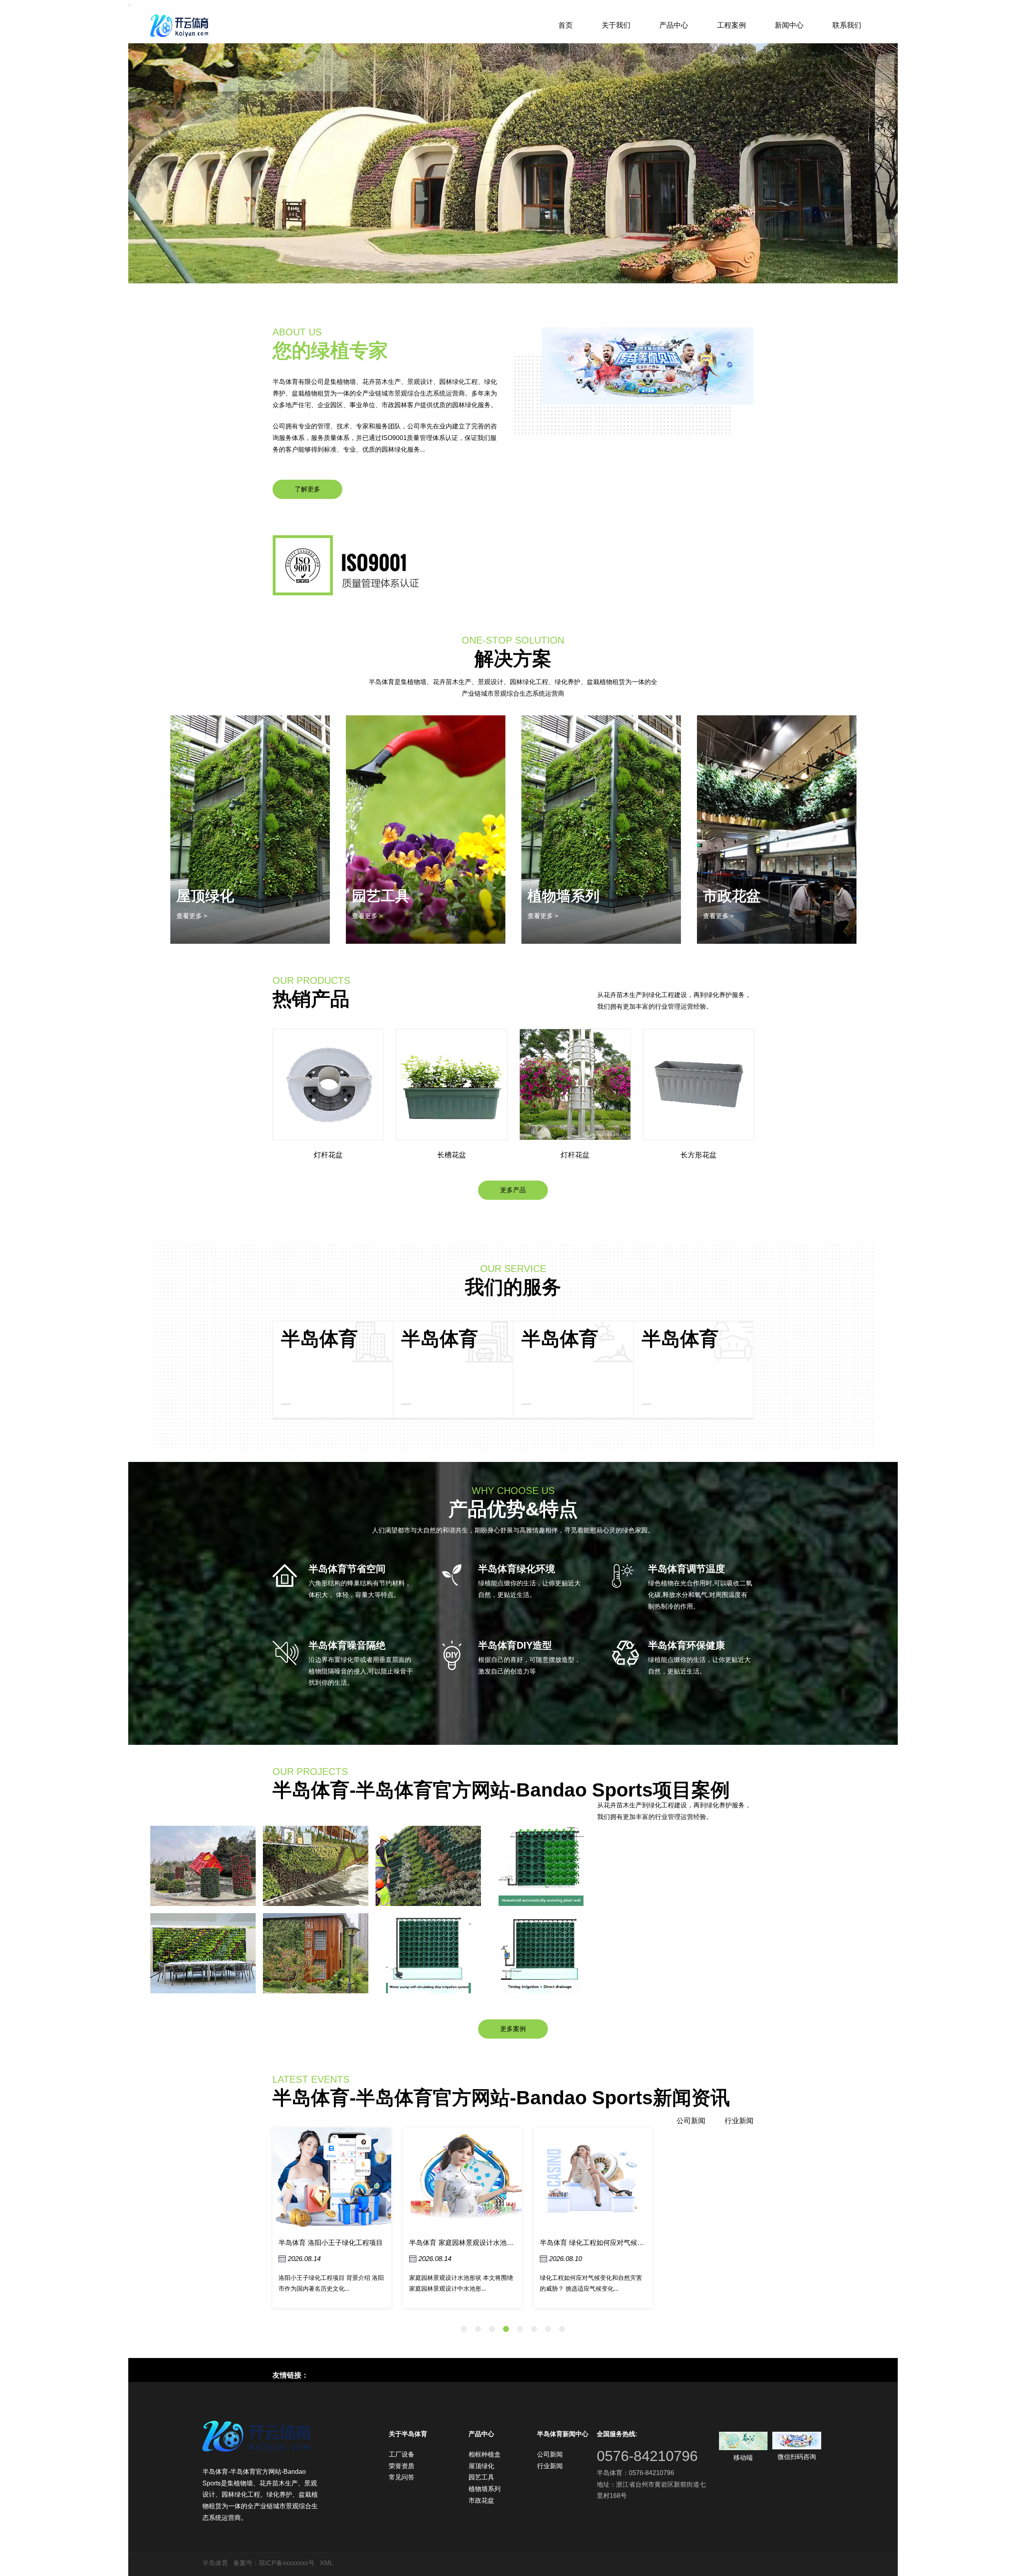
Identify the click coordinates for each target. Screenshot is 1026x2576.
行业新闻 (739, 2121)
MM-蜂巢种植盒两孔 (699, 1155)
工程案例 (731, 25)
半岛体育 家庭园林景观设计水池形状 (334, 2243)
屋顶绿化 (481, 2466)
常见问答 (402, 2477)
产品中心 (674, 25)
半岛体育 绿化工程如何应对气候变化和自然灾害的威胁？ (495, 2243)
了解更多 (307, 489)
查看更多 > (192, 916)
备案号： (246, 2563)
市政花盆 (556, 896)
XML (326, 2563)
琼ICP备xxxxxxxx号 (287, 2563)
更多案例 (513, 2029)
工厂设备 (402, 2454)
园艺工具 (481, 2477)
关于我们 (616, 25)
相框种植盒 (739, 896)
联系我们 (847, 25)
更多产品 (513, 1190)
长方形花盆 (575, 1155)
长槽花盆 (328, 1155)
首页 (566, 25)
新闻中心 (789, 25)
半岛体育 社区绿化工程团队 (582, 2243)
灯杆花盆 (452, 1155)
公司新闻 (691, 2121)
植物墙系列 (388, 896)
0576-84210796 (647, 2456)
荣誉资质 (402, 2466)
